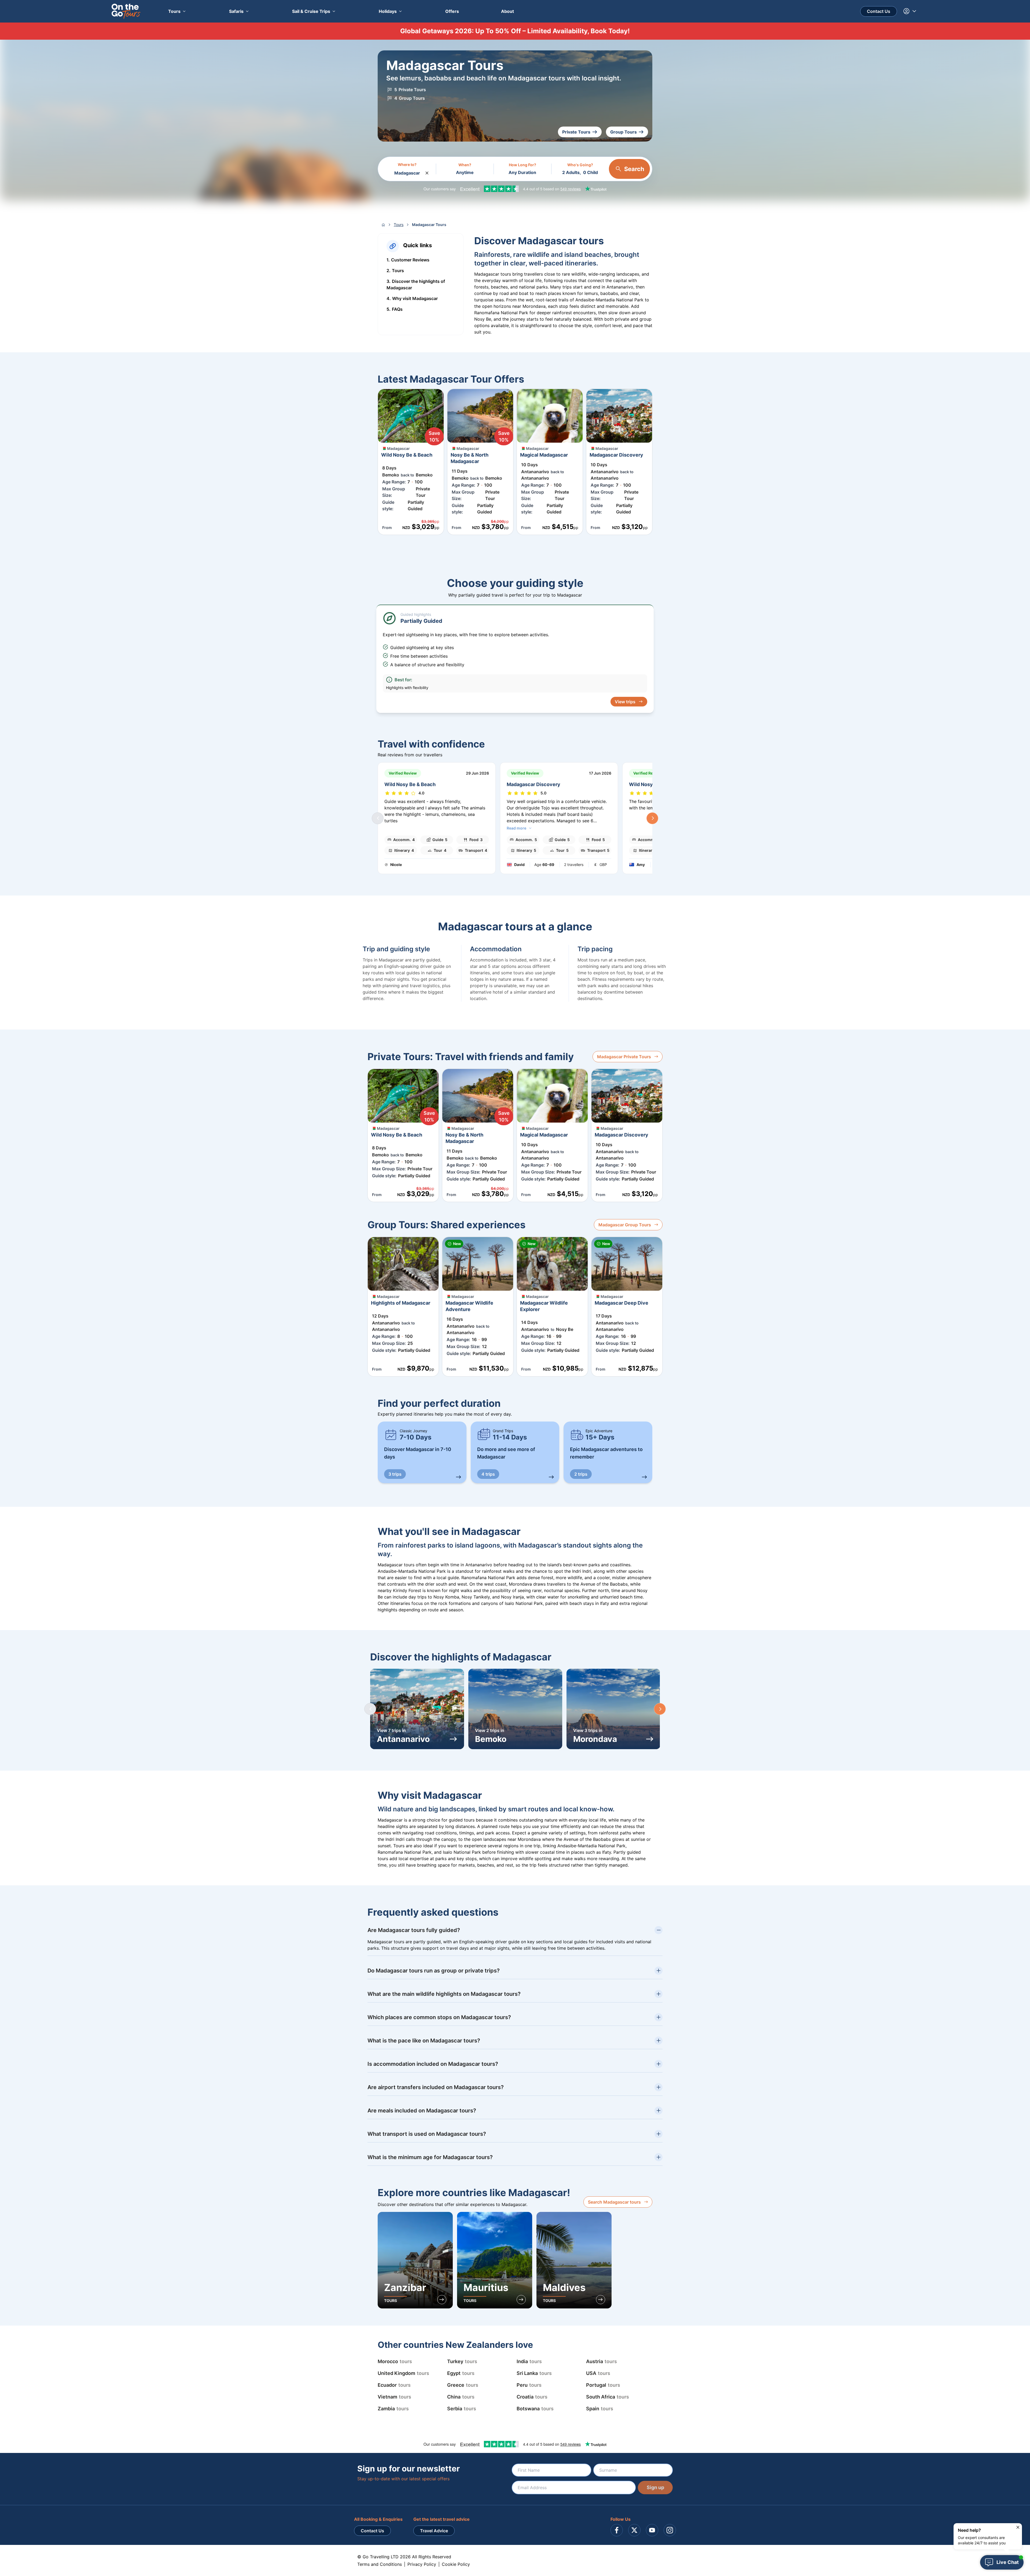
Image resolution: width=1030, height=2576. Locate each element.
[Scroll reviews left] (378, 818)
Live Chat (1008, 2562)
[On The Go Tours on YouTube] (652, 2530)
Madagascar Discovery (534, 784)
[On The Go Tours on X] (634, 2530)
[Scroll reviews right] (652, 818)
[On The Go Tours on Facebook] (617, 2530)
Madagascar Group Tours (625, 1225)
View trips (625, 702)
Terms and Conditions (380, 2564)
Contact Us (879, 11)
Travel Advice (434, 2531)
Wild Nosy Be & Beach (410, 784)
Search (634, 169)
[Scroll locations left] (370, 1709)
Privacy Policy (422, 2564)
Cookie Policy (456, 2564)
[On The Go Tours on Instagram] (670, 2530)
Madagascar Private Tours (624, 1057)
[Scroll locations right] (660, 1709)
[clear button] (427, 172)
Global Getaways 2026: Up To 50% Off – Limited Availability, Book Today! (515, 31)
